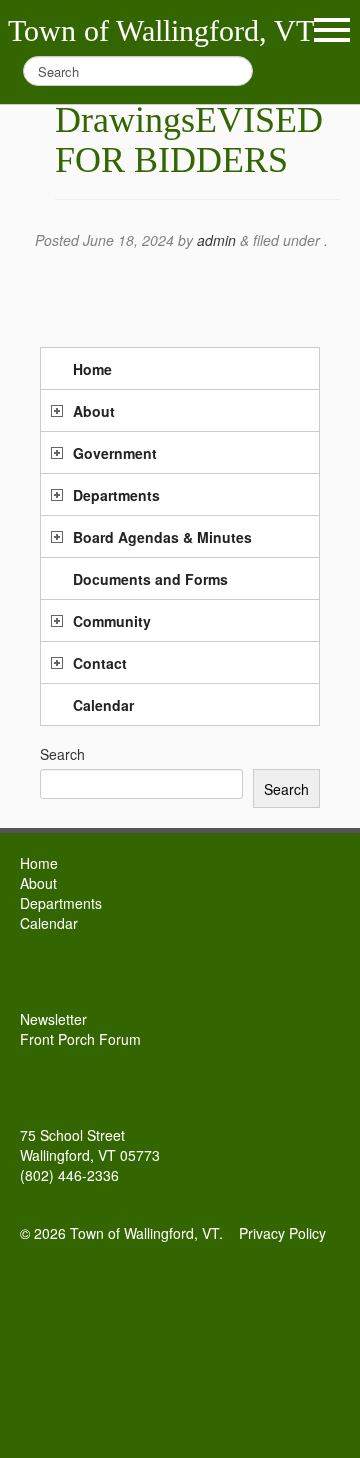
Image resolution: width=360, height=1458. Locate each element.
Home (92, 369)
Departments (116, 495)
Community (112, 621)
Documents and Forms (150, 579)
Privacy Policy (282, 1233)
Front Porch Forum (80, 1039)
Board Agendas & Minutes (162, 537)
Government (115, 453)
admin (216, 240)
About (94, 411)
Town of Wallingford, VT (161, 30)
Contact (100, 663)
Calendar (103, 705)
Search (62, 754)
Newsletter (53, 1019)
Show (332, 30)
